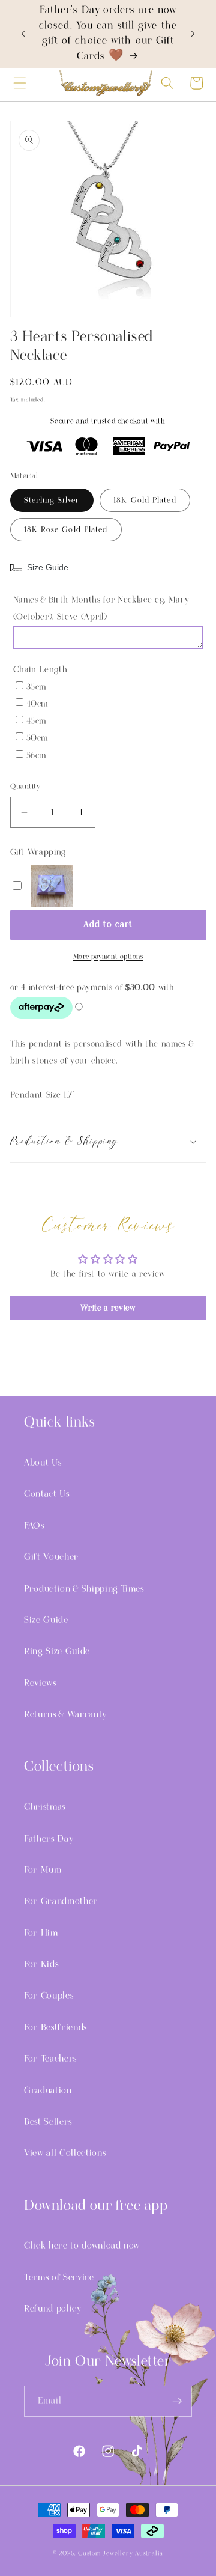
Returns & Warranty (65, 1714)
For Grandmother (61, 1901)
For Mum (43, 1870)
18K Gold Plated (145, 500)
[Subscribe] (177, 2401)
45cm (37, 721)
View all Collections (65, 2153)
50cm (37, 738)
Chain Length (40, 670)
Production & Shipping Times (84, 1589)
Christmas (45, 1807)
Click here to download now (82, 2246)
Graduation (48, 2090)
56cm (37, 756)
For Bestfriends (55, 2027)
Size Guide (48, 567)
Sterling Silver (52, 500)
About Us (43, 1463)
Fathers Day (49, 1839)
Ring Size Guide (57, 1651)
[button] (20, 83)
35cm (37, 687)
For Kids (41, 1964)
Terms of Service (59, 2277)
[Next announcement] (193, 34)
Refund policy (53, 2309)
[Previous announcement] (23, 34)
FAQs (34, 1526)
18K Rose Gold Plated (66, 530)
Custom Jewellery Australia (121, 2553)
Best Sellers (48, 2122)
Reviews (40, 1683)
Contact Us (47, 1494)
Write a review (108, 1308)
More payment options (108, 957)
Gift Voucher (51, 1557)
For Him (41, 1933)
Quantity (25, 787)
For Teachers (50, 2059)
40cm (37, 704)
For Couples (49, 1996)
